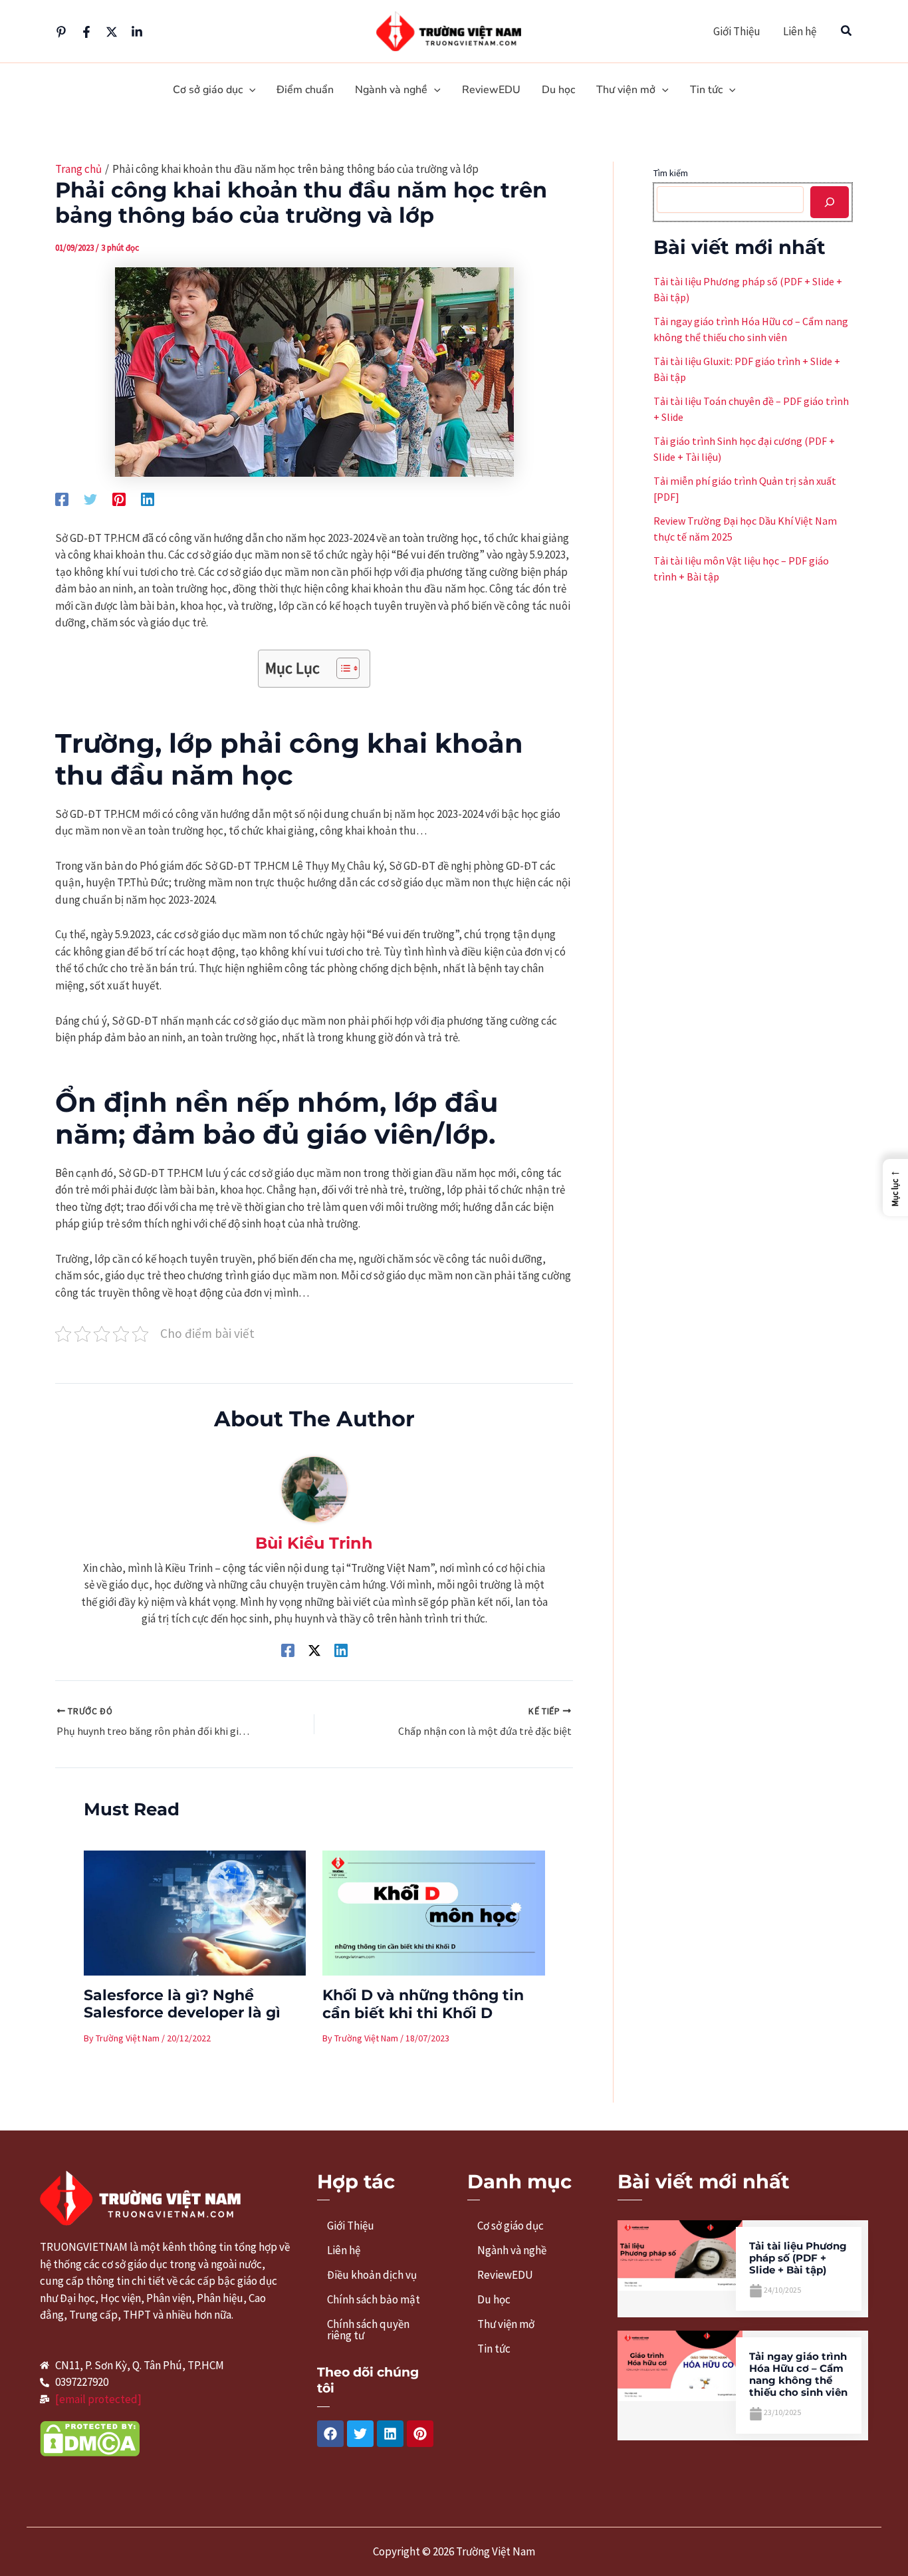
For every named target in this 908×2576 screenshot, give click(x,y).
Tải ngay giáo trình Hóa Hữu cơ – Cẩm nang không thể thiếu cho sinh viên (798, 2374)
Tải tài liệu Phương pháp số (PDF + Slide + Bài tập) (798, 2258)
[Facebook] (86, 32)
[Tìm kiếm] (830, 202)
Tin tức (494, 2349)
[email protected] (98, 2399)
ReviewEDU (505, 2275)
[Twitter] (112, 32)
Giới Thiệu (737, 31)
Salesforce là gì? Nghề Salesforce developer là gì (182, 2004)
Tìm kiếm (671, 173)
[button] (847, 31)
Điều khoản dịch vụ (372, 2275)
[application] (249, 90)
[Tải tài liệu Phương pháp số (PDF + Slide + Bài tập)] (680, 2255)
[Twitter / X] (314, 1649)
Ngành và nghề (512, 2250)
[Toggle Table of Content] (341, 668)
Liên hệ (800, 31)
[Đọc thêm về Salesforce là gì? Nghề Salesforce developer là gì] (195, 1912)
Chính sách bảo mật (374, 2299)
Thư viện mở (506, 2324)
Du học (494, 2299)
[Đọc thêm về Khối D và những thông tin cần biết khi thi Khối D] (434, 1912)
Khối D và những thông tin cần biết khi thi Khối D (423, 2004)
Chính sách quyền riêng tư (368, 2330)
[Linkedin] (137, 32)
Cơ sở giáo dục (511, 2226)
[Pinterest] (61, 32)
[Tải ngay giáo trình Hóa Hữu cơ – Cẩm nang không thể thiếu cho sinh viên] (680, 2365)
